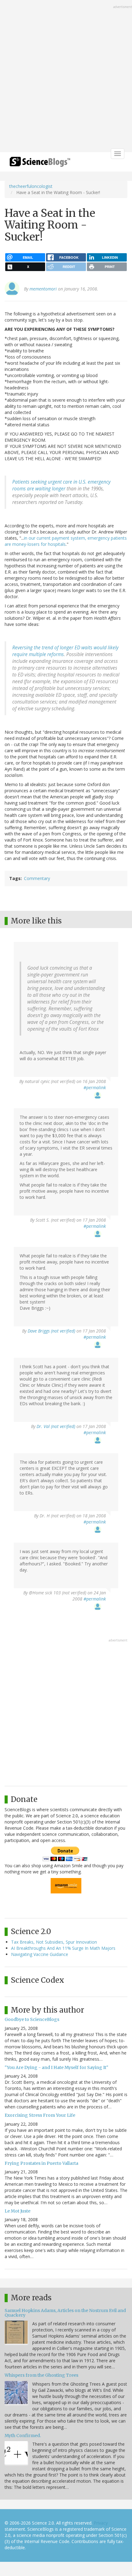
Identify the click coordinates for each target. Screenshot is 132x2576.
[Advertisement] (66, 77)
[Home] (40, 164)
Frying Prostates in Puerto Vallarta (41, 2163)
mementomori (43, 289)
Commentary (37, 878)
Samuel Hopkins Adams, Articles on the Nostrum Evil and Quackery (65, 2313)
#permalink (95, 1087)
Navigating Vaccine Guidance (40, 1954)
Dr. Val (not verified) (56, 1426)
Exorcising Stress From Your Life (40, 2115)
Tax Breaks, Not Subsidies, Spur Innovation (54, 1942)
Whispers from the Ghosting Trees (41, 2375)
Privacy (101, 2523)
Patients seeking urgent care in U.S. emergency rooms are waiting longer (61, 485)
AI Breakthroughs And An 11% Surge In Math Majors (63, 1948)
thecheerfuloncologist (31, 186)
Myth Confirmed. (23, 2436)
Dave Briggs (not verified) (51, 1331)
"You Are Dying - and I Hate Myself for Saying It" (56, 2067)
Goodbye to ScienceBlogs (32, 2019)
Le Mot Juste (17, 2211)
